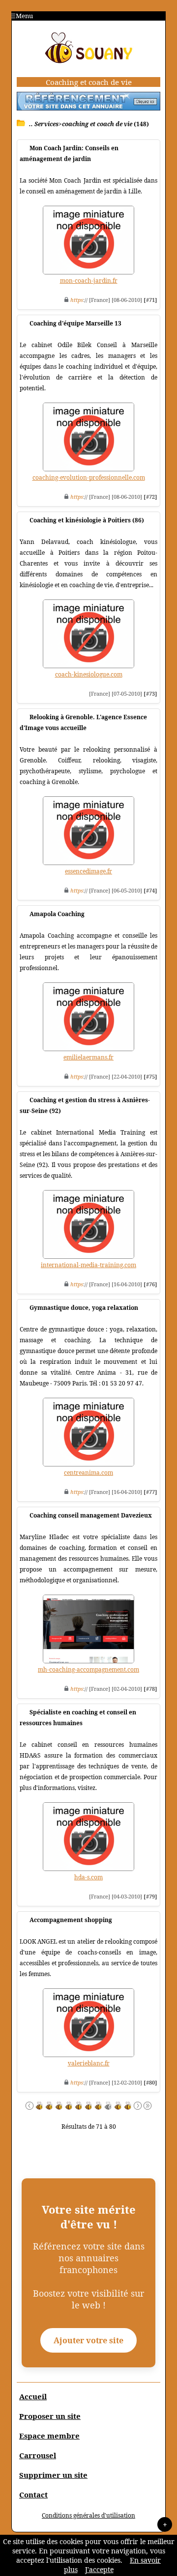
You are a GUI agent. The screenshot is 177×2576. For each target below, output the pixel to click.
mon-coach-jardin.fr (89, 281)
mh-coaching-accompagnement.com (88, 1669)
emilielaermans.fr (88, 1057)
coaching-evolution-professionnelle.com (89, 477)
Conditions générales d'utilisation (88, 2515)
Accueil (33, 2396)
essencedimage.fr (88, 871)
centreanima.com (88, 1473)
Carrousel (38, 2455)
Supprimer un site (53, 2475)
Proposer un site (50, 2416)
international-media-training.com (88, 1265)
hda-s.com (88, 1877)
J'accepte (99, 2569)
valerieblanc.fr (89, 2063)
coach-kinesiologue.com (89, 674)
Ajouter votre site (88, 2340)
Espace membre (49, 2436)
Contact (33, 2495)
